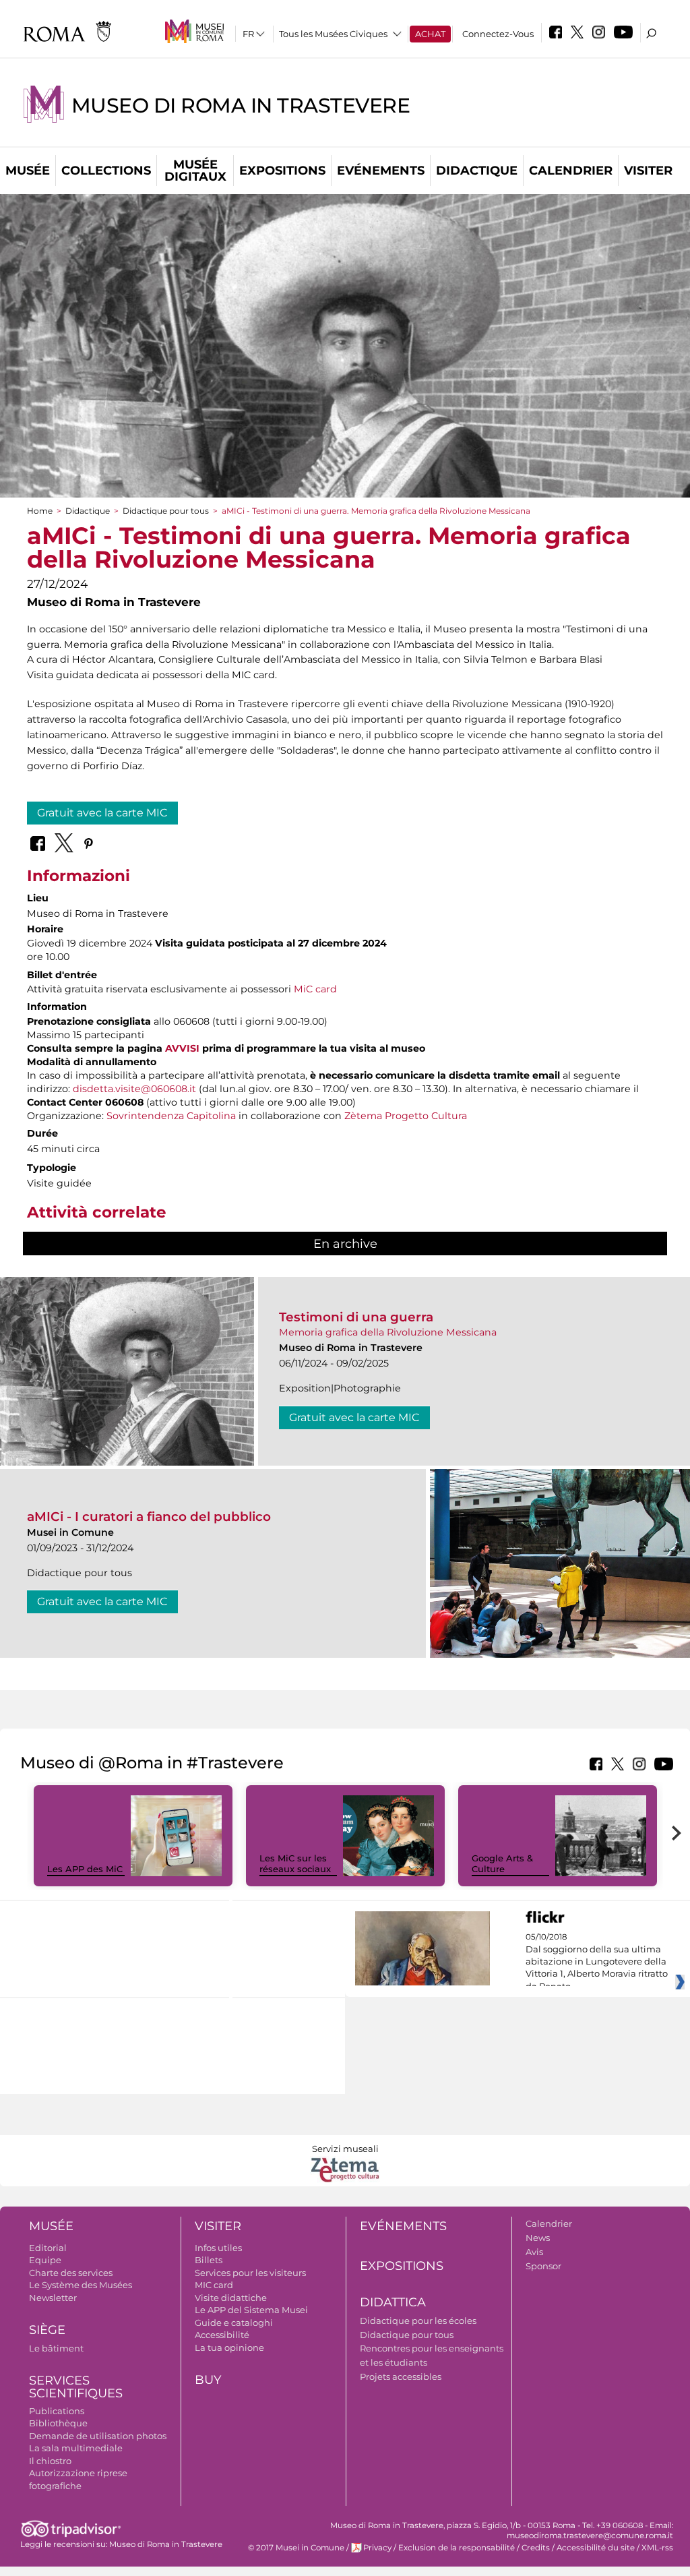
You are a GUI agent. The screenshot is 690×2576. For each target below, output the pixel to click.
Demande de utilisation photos (98, 2436)
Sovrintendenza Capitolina (171, 1116)
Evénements (381, 171)
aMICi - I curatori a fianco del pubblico (149, 1517)
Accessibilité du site (596, 2548)
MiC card (315, 989)
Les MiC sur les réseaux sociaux (295, 1864)
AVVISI (182, 1048)
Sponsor (543, 2266)
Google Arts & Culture (502, 1864)
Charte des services (71, 2273)
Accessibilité (222, 2335)
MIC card (214, 2285)
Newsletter (53, 2298)
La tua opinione (229, 2347)
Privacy (377, 2548)
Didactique (477, 171)
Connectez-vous (498, 34)
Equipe (45, 2260)
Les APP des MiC (85, 1869)
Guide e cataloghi (234, 2323)
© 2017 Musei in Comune (296, 2548)
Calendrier (571, 171)
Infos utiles (218, 2248)
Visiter (648, 171)
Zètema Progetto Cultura (406, 1116)
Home (40, 511)
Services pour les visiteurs (250, 2273)
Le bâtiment (56, 2348)
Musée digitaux (195, 171)
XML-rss (657, 2548)
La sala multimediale (76, 2448)
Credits (536, 2548)
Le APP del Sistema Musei (251, 2310)
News (538, 2238)
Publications (57, 2411)
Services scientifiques (76, 2387)
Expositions (282, 171)
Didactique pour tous (166, 511)
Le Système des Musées (81, 2285)
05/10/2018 (597, 1962)
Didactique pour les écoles (418, 2320)
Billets (209, 2260)
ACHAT (430, 34)
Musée (28, 171)
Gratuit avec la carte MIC (102, 813)
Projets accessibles (401, 2376)
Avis (534, 2252)
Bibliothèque (58, 2423)
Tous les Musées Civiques (333, 34)
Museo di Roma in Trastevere (241, 106)
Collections (106, 171)
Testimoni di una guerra (356, 1317)
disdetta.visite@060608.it (134, 1089)
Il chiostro (50, 2461)
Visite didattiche (231, 2298)
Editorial (48, 2248)
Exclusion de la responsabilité (457, 2548)
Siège (47, 2330)
